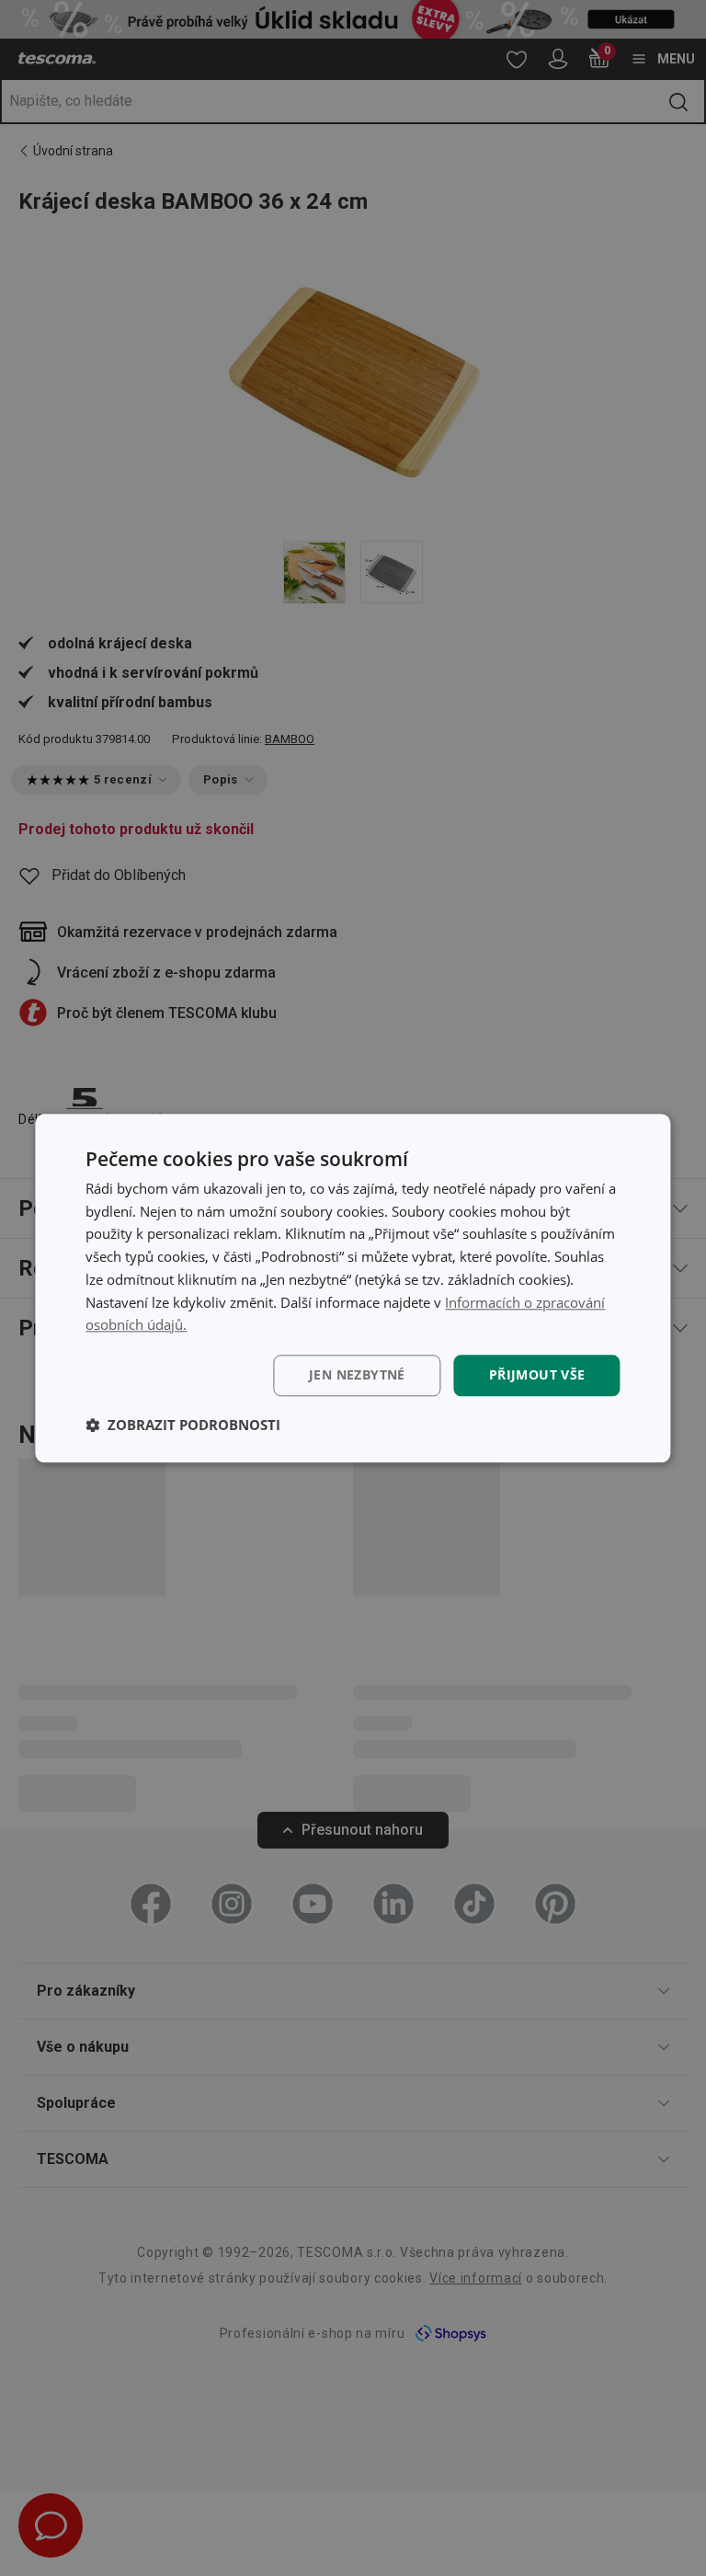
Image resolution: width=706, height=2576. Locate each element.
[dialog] (353, 1288)
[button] (183, 1425)
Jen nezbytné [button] (357, 1374)
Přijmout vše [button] (537, 1374)
